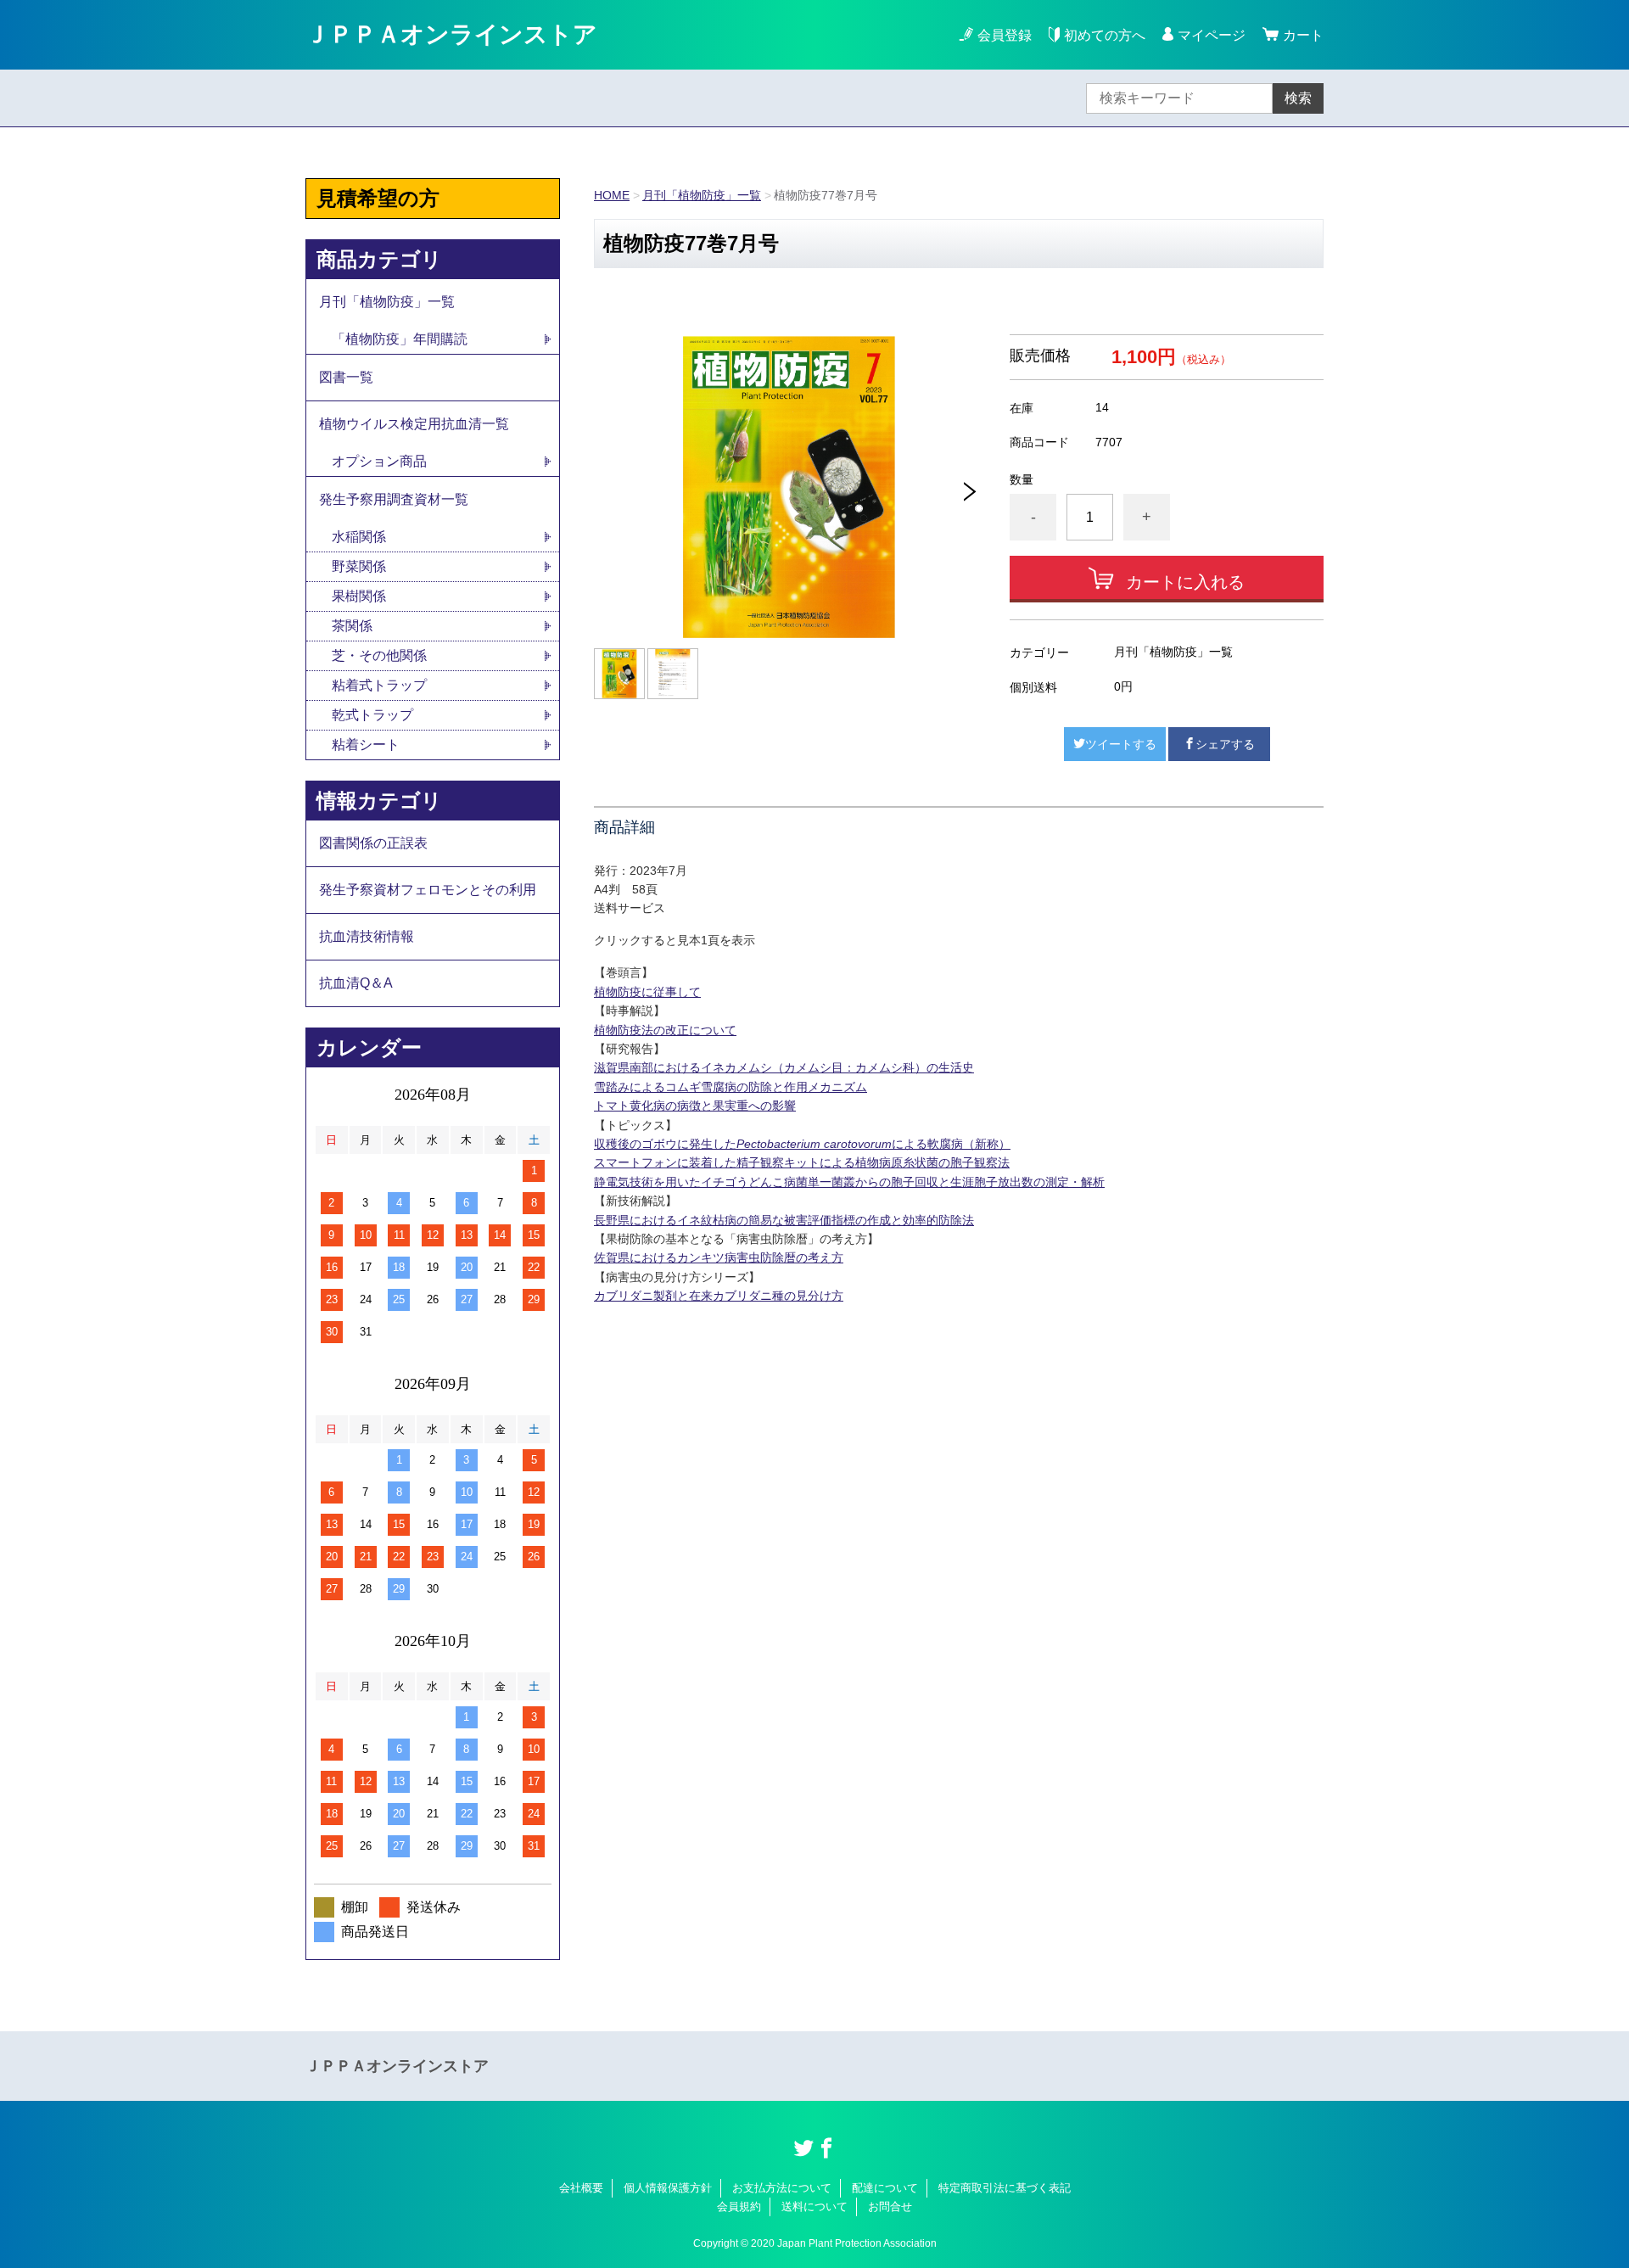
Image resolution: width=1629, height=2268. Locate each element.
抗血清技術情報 (367, 936)
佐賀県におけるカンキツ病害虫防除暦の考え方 (719, 1257)
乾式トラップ (372, 715)
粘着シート (366, 745)
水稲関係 (359, 537)
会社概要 (581, 2188)
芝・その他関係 (379, 655)
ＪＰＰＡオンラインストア (451, 34)
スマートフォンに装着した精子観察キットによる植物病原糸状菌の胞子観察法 (802, 1162)
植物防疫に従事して (647, 992)
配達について (885, 2188)
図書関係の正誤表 (373, 843)
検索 (1298, 98)
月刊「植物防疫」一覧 (702, 195)
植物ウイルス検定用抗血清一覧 (414, 424)
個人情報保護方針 (668, 2188)
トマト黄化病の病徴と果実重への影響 (695, 1106)
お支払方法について (782, 2188)
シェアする (1225, 744)
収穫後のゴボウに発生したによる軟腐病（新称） (802, 1144)
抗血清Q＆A (356, 983)
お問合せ (890, 2206)
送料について (814, 2206)
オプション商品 (379, 461)
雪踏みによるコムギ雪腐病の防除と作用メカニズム (731, 1087)
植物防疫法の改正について (665, 1030)
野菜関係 (359, 566)
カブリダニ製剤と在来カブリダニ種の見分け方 (719, 1296)
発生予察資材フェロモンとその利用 (428, 890)
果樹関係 (359, 596)
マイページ (1212, 35)
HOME (612, 195)
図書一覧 (346, 377)
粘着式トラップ (379, 685)
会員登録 (1005, 35)
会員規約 (739, 2206)
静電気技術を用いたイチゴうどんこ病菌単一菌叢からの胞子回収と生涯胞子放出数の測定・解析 (849, 1182)
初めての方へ (1105, 35)
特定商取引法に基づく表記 (1005, 2188)
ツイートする (1121, 744)
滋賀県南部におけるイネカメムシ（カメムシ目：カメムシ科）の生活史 (784, 1067)
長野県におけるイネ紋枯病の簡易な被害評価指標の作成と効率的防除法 (784, 1220)
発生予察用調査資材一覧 (394, 499)
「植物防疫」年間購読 (400, 339)
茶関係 (352, 626)
